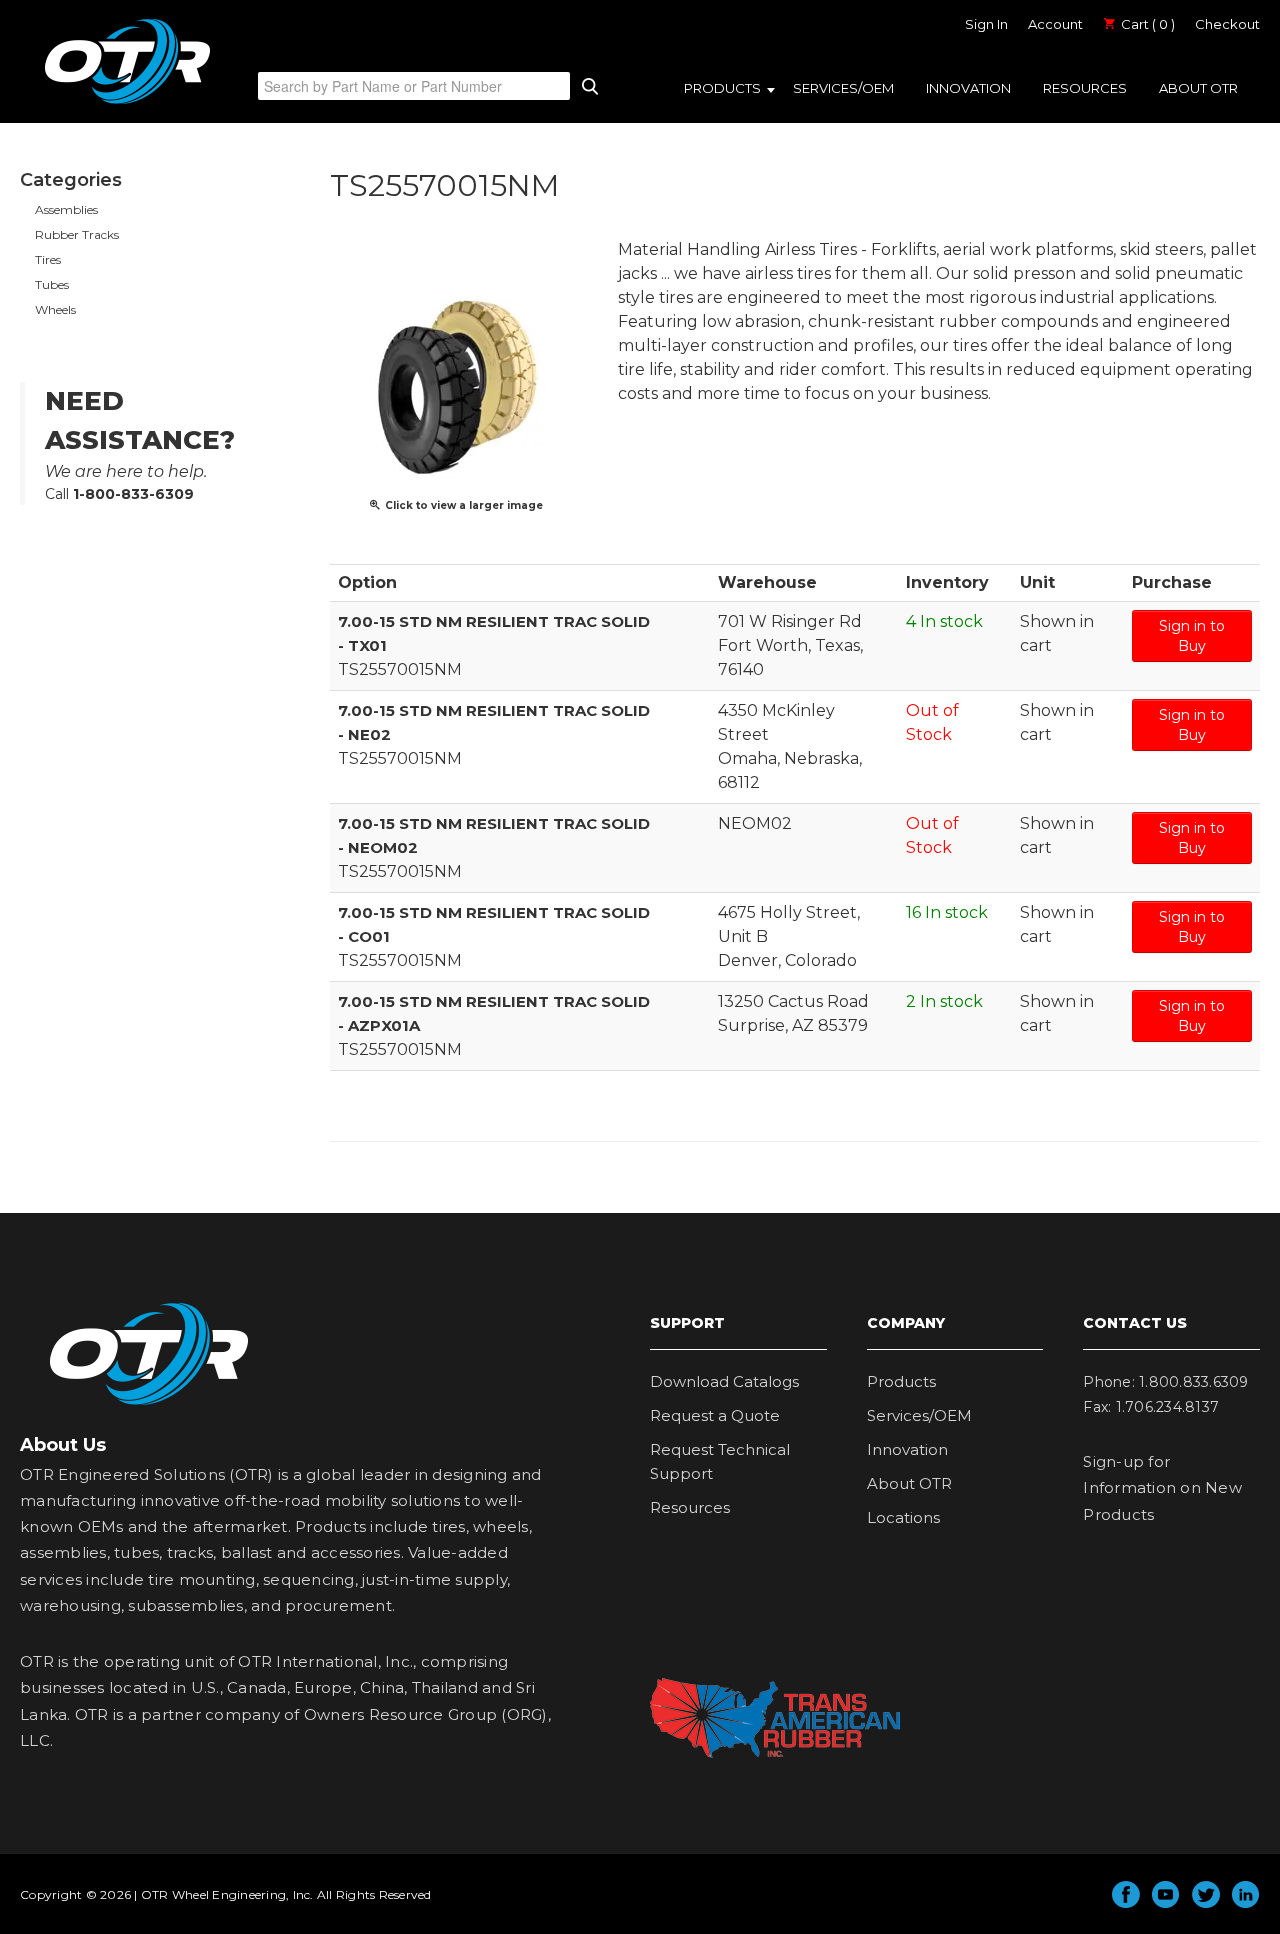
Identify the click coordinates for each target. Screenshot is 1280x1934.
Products (722, 88)
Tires (48, 259)
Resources (1085, 88)
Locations (903, 1517)
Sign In (986, 24)
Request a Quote (715, 1415)
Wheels (55, 309)
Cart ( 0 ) (1146, 24)
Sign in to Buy (1192, 636)
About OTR (1198, 88)
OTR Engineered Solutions (127, 103)
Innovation (968, 88)
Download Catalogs (724, 1381)
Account (1055, 24)
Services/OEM (843, 88)
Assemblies (66, 209)
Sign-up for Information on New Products (1162, 1488)
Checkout (1227, 24)
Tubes (52, 284)
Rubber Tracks (77, 234)
